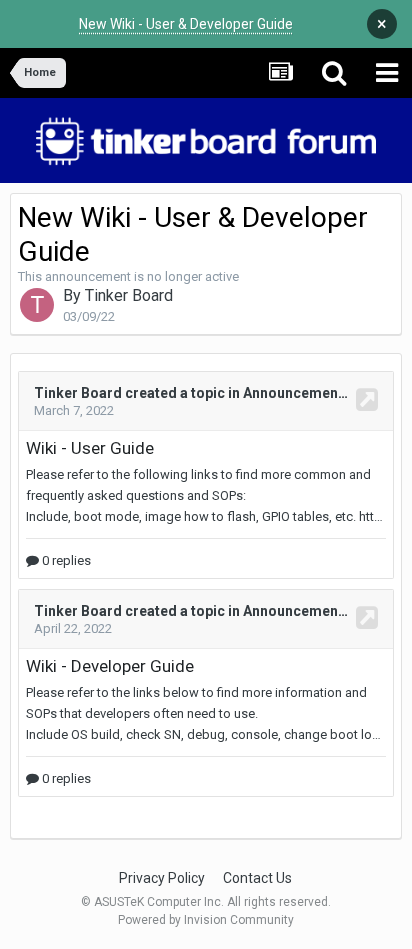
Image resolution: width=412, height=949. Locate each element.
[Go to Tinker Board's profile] (37, 305)
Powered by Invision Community (206, 920)
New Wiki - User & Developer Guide (186, 24)
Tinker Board (129, 295)
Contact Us (257, 878)
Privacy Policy (162, 878)
